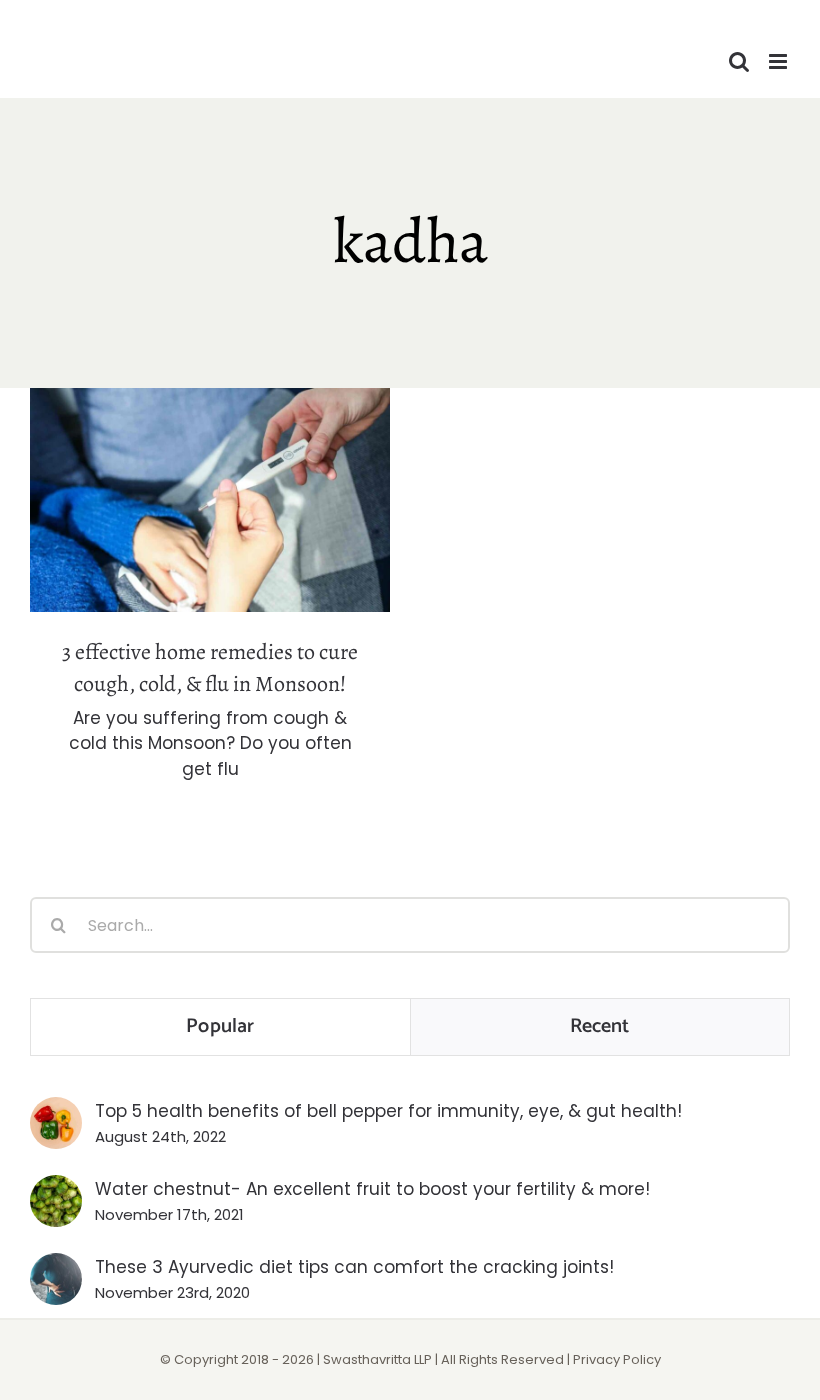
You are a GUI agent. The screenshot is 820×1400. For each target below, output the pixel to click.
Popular (220, 1026)
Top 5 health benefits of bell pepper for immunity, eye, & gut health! (388, 1111)
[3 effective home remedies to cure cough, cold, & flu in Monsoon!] (210, 500)
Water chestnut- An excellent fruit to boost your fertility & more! (372, 1189)
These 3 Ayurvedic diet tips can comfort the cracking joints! (354, 1267)
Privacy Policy (617, 1359)
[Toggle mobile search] (739, 61)
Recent (600, 1026)
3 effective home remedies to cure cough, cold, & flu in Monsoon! (210, 465)
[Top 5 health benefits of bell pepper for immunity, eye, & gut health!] (56, 1110)
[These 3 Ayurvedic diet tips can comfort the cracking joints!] (56, 1266)
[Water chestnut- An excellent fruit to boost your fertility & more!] (56, 1188)
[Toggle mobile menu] (779, 61)
